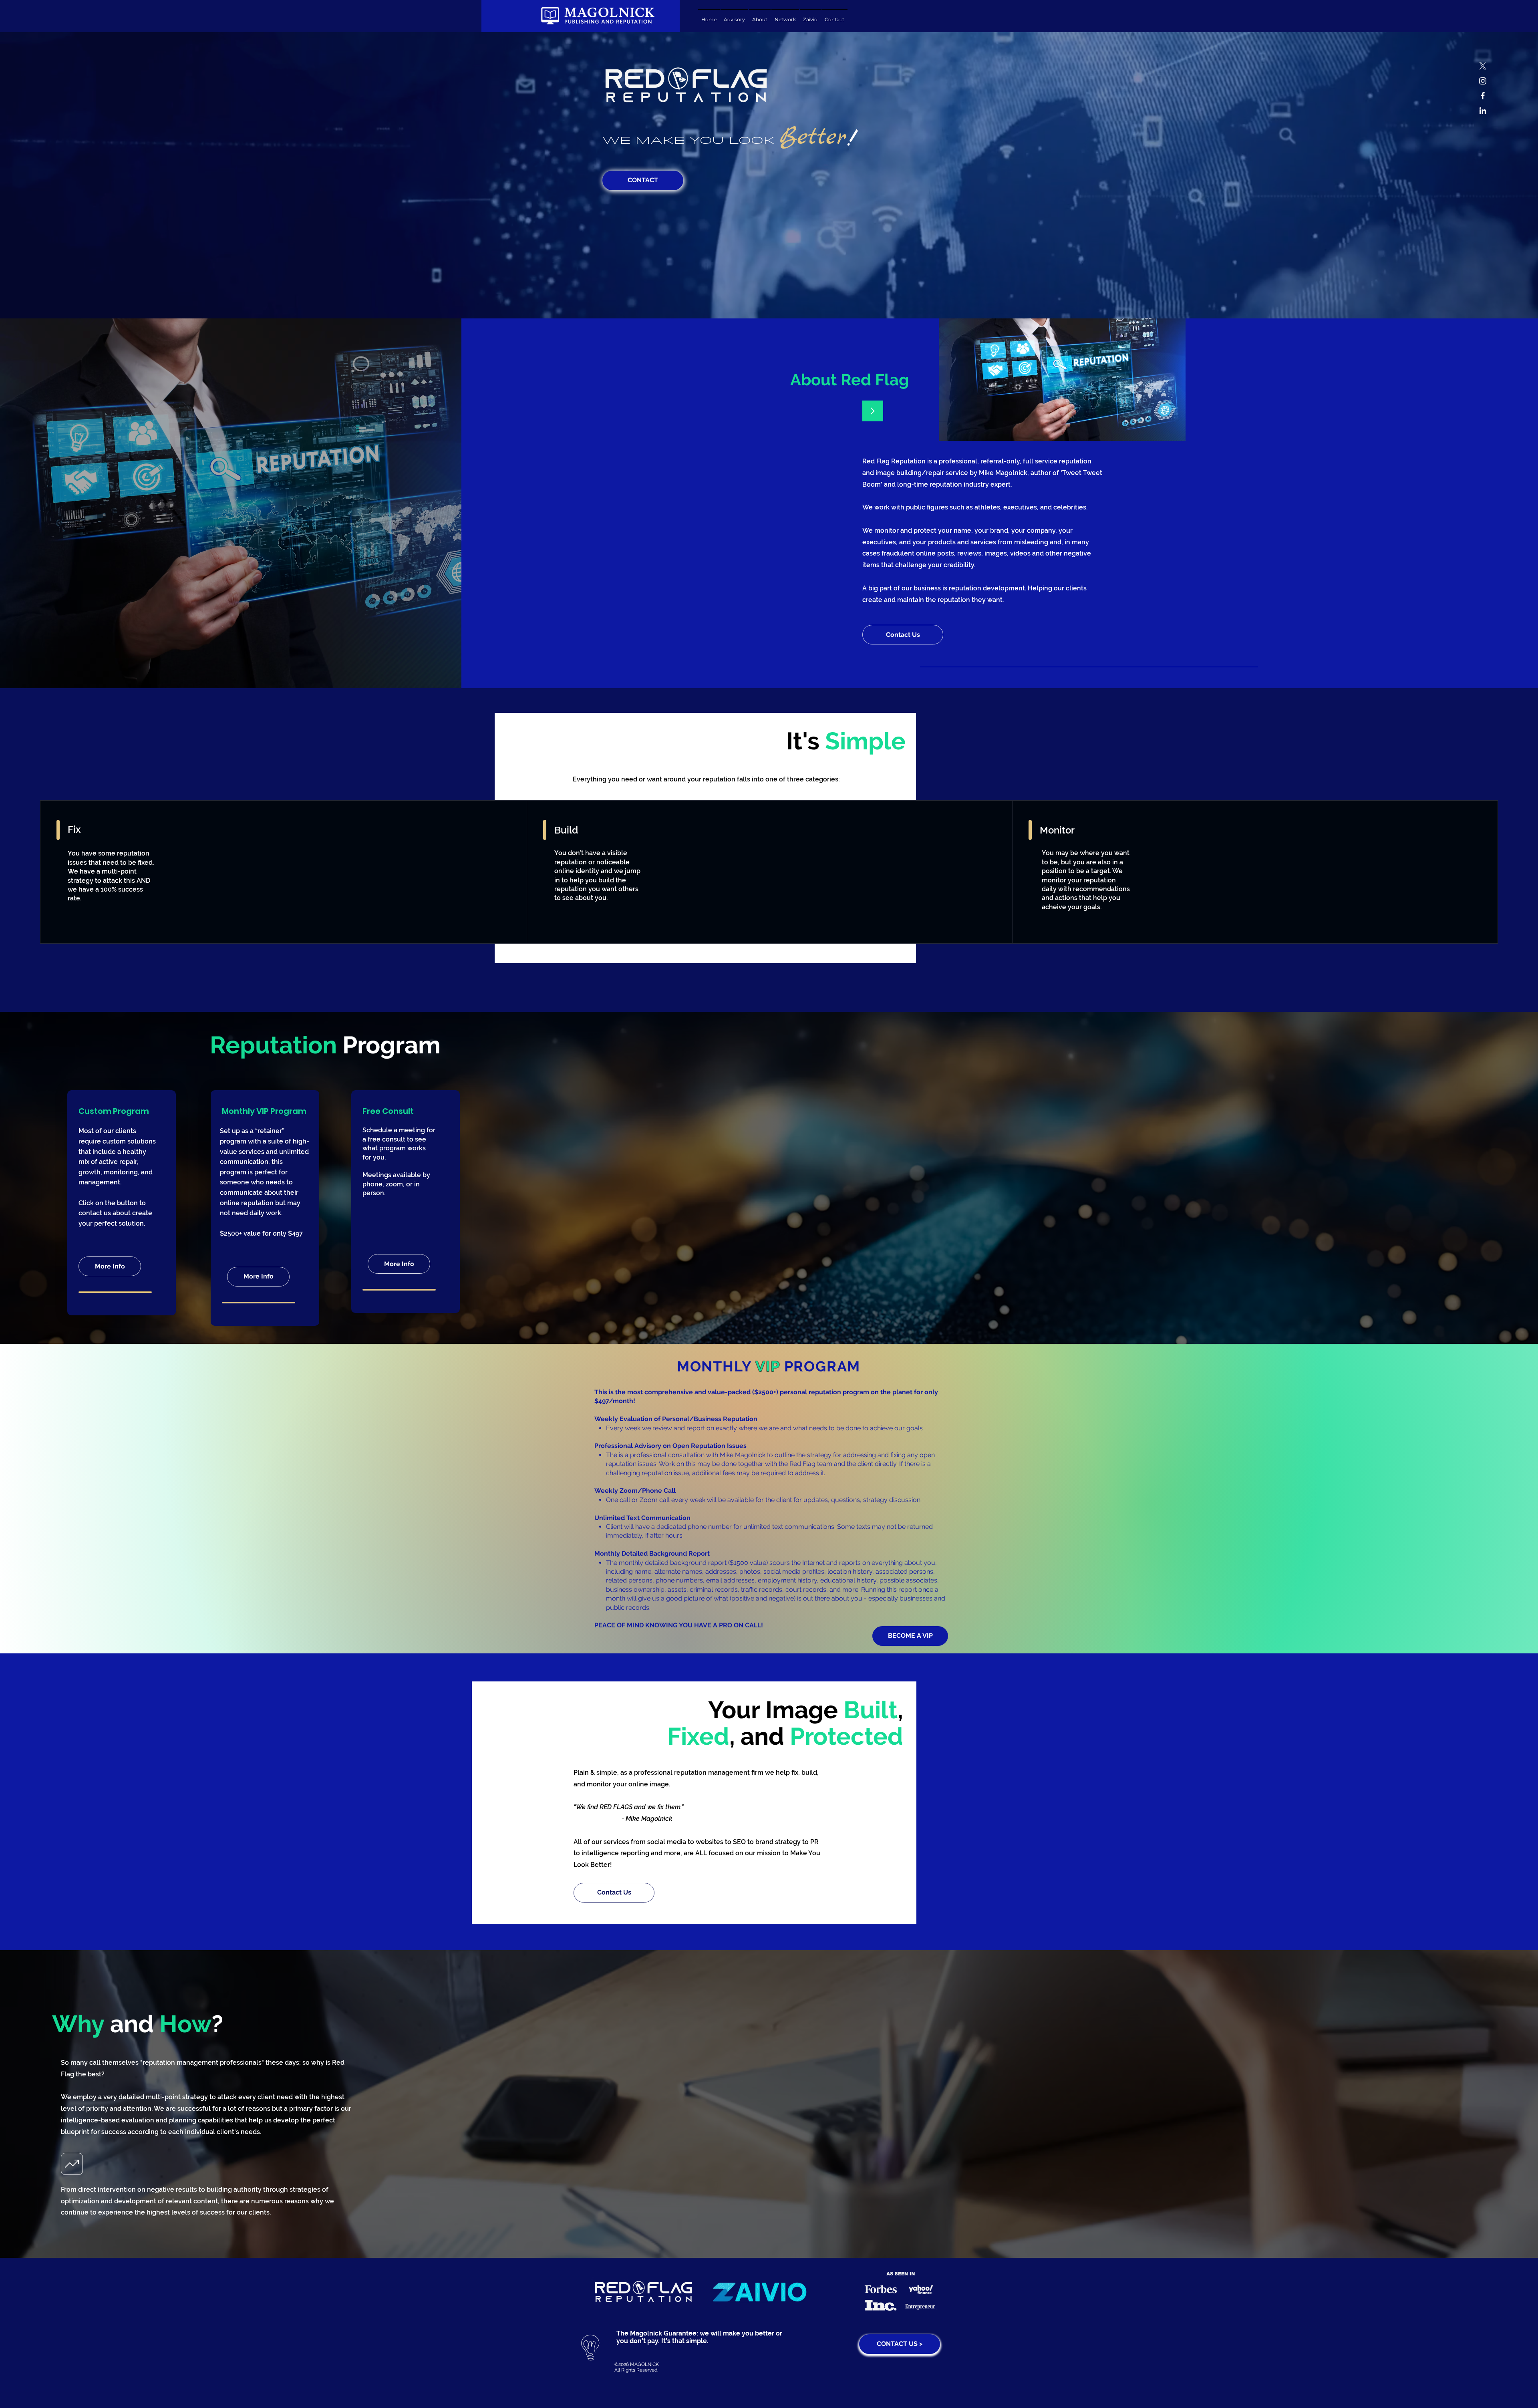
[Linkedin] (1483, 111)
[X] (1483, 66)
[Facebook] (1483, 96)
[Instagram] (1483, 81)
